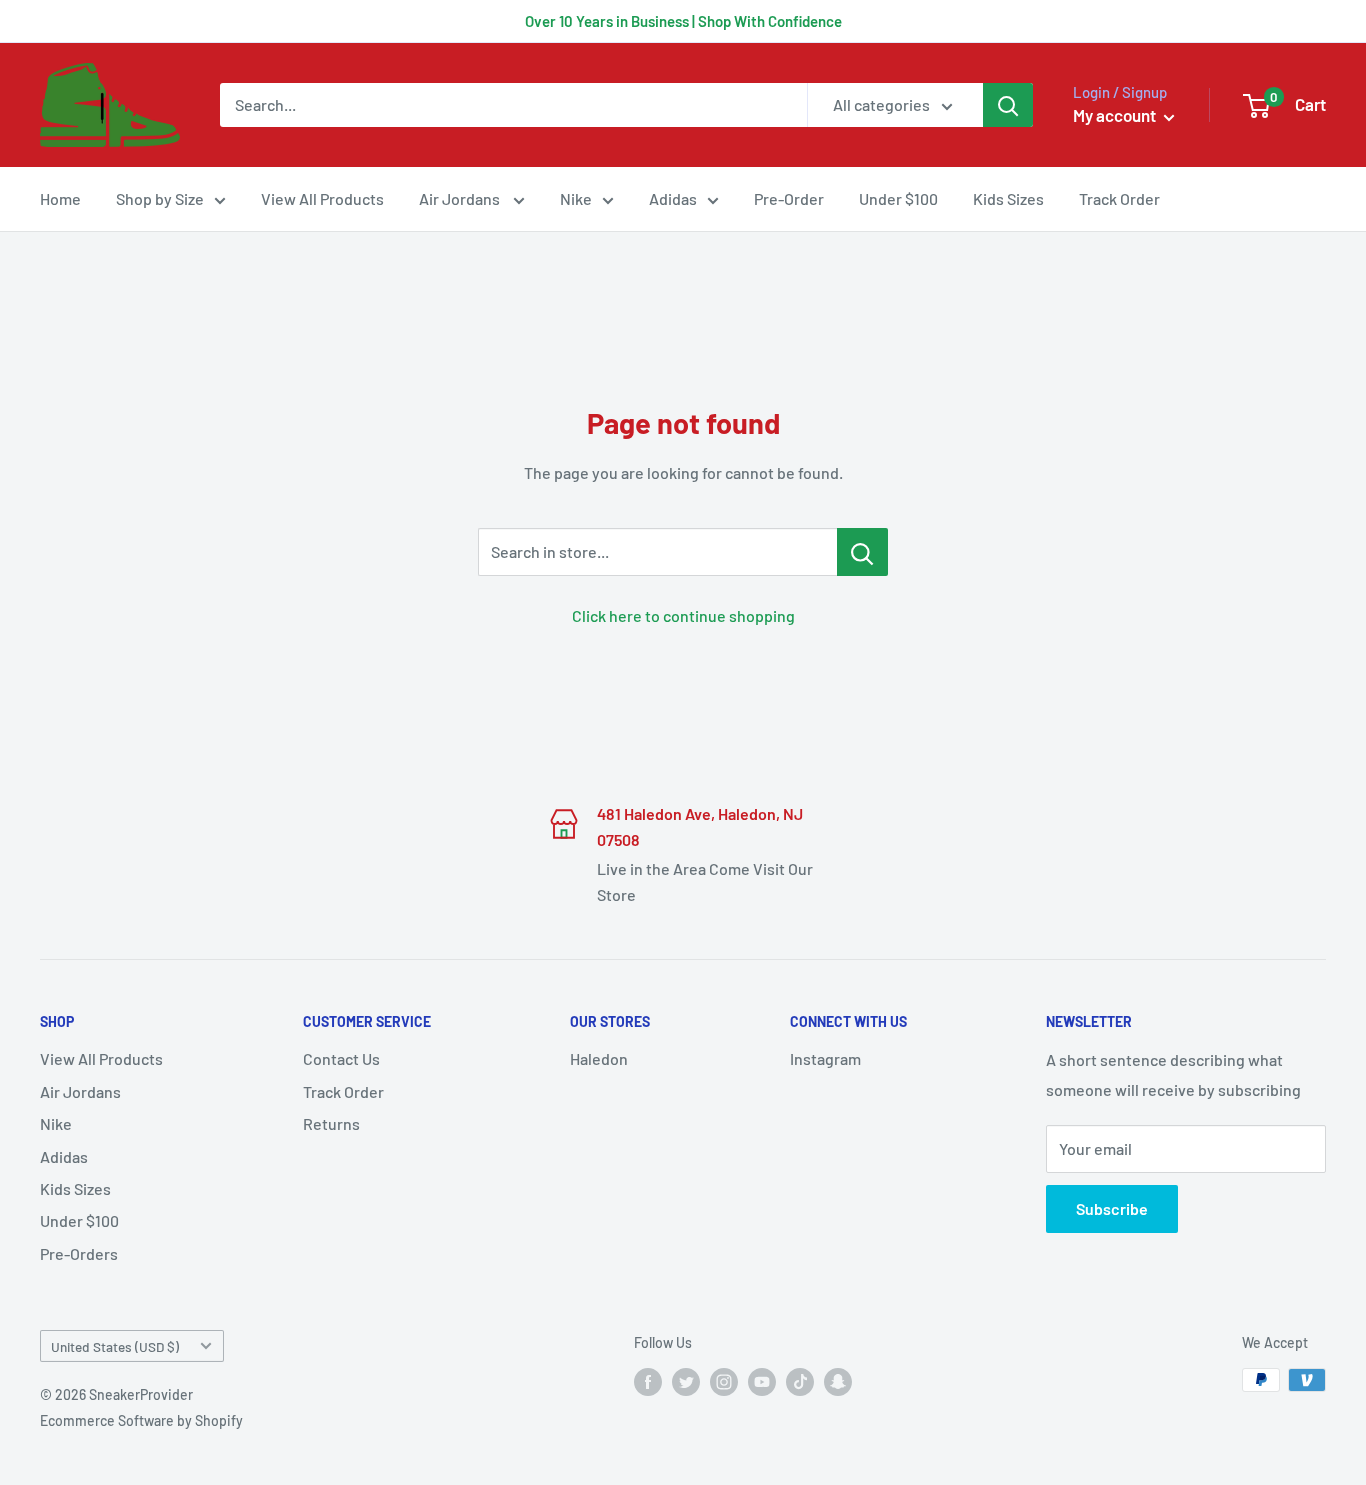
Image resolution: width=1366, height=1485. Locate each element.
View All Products (322, 198)
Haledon (599, 1058)
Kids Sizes (1008, 198)
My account (1116, 115)
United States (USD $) (115, 1346)
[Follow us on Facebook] (648, 1382)
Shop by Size (160, 198)
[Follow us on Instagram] (724, 1382)
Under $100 (898, 198)
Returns (331, 1123)
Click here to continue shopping (683, 615)
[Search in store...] (862, 552)
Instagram (825, 1058)
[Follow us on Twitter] (686, 1382)
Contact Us (341, 1058)
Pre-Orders (79, 1253)
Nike (576, 198)
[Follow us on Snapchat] (838, 1382)
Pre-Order (789, 198)
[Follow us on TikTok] (800, 1382)
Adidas (673, 198)
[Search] (1008, 105)
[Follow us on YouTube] (762, 1382)
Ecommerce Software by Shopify (141, 1420)
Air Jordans (461, 198)
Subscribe (1112, 1208)
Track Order (1119, 198)
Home (60, 198)
